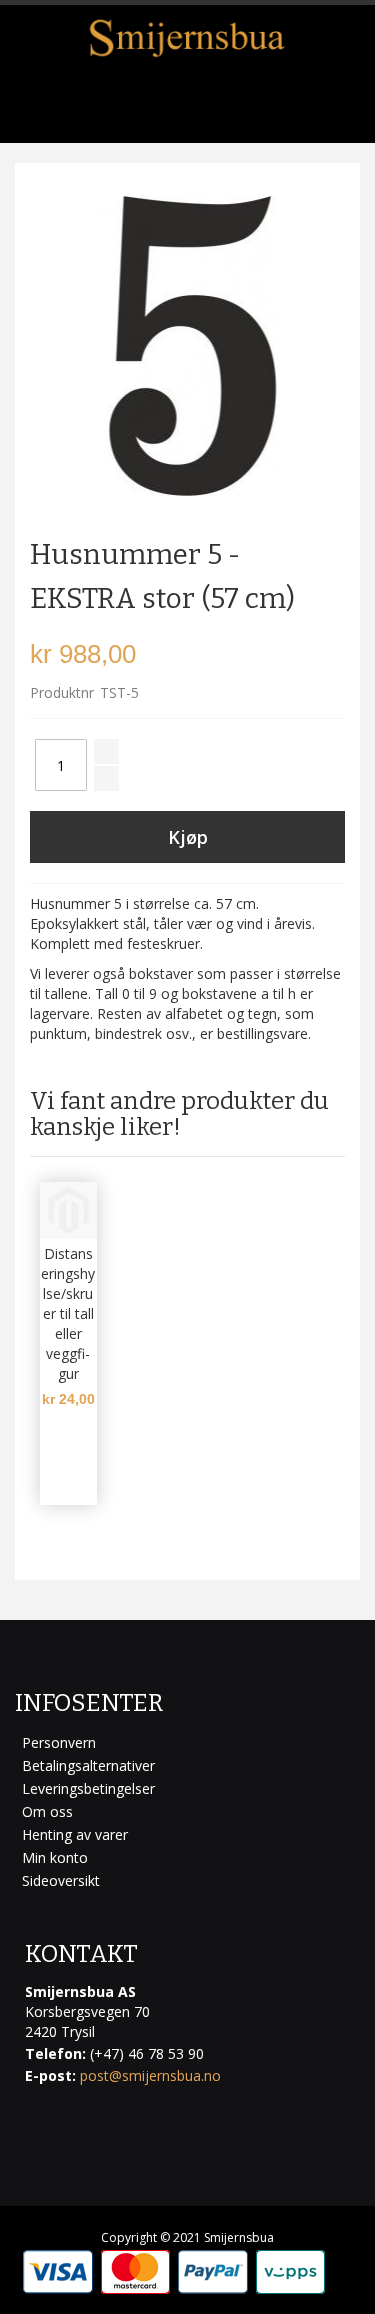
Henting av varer (75, 1834)
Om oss (47, 1811)
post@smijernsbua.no (150, 2075)
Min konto (55, 1857)
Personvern (59, 1742)
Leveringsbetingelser (88, 1788)
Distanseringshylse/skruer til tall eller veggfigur (68, 1313)
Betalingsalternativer (88, 1765)
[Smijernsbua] (187, 38)
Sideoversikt (61, 1880)
